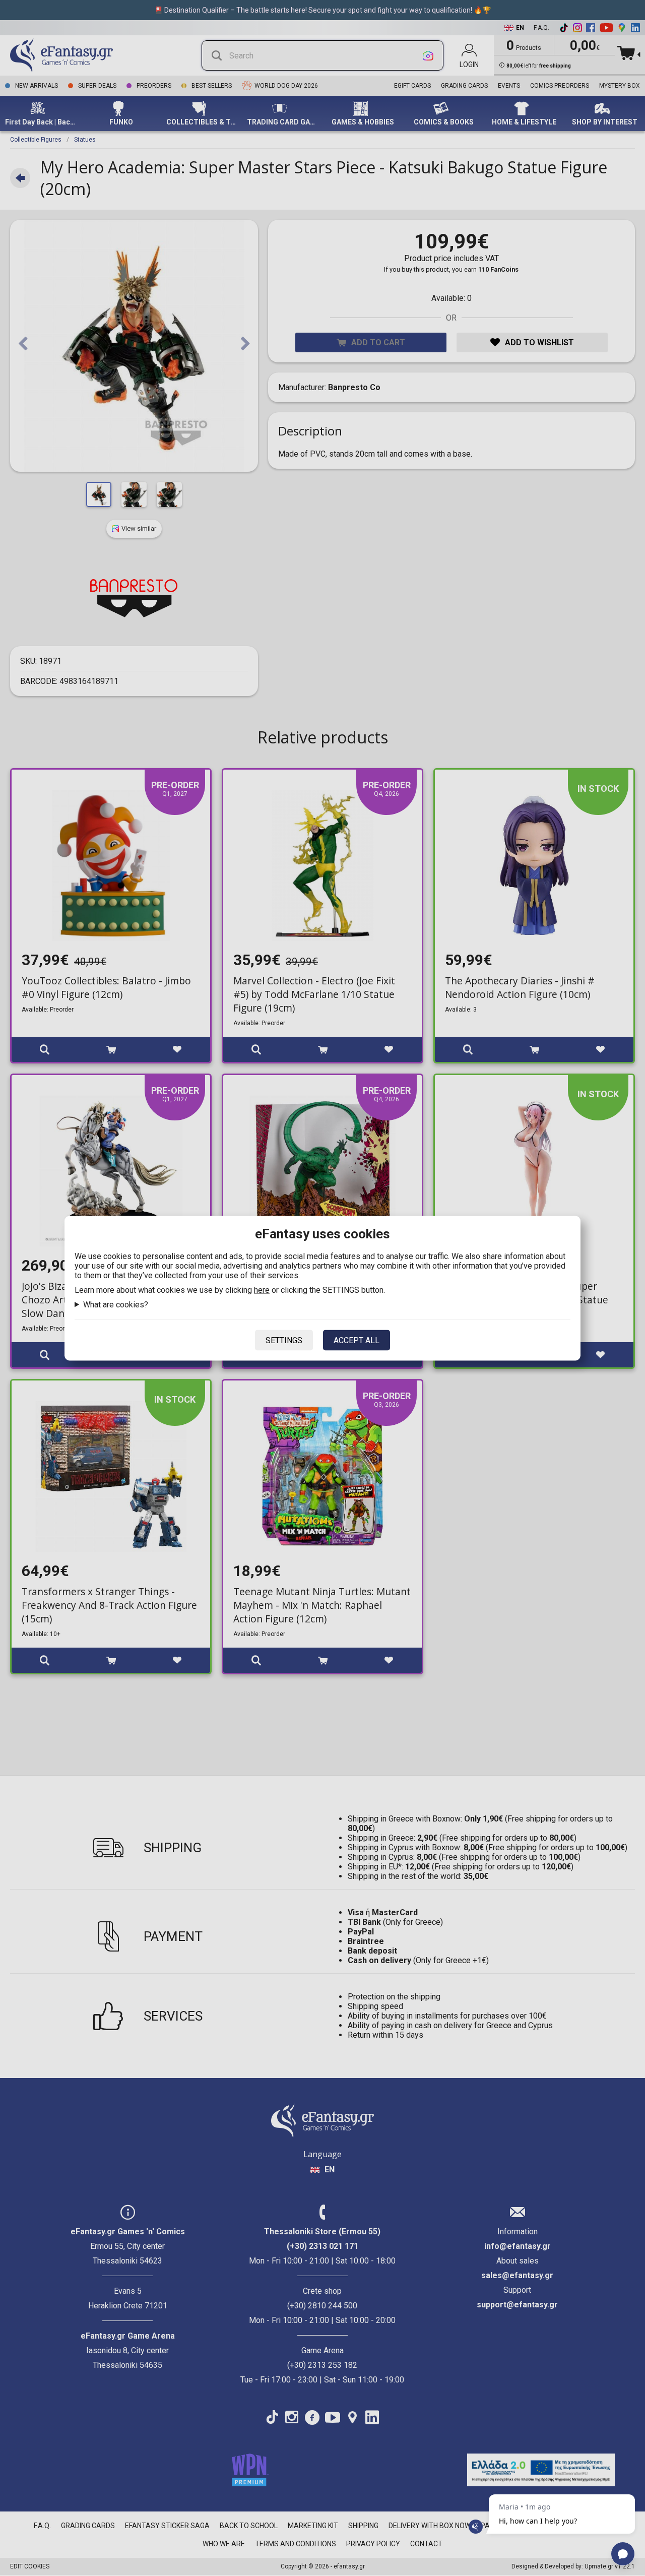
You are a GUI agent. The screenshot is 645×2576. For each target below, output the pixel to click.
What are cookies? (116, 1304)
